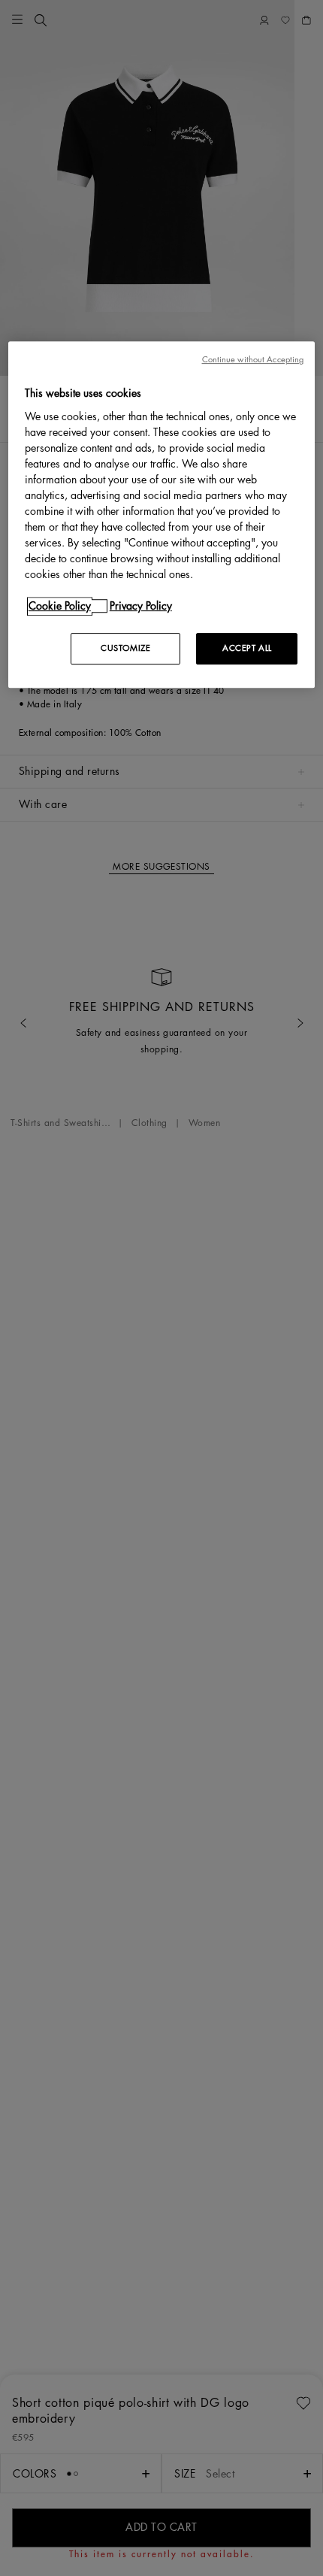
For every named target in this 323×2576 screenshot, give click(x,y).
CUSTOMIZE (125, 648)
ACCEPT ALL (247, 648)
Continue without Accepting (253, 360)
